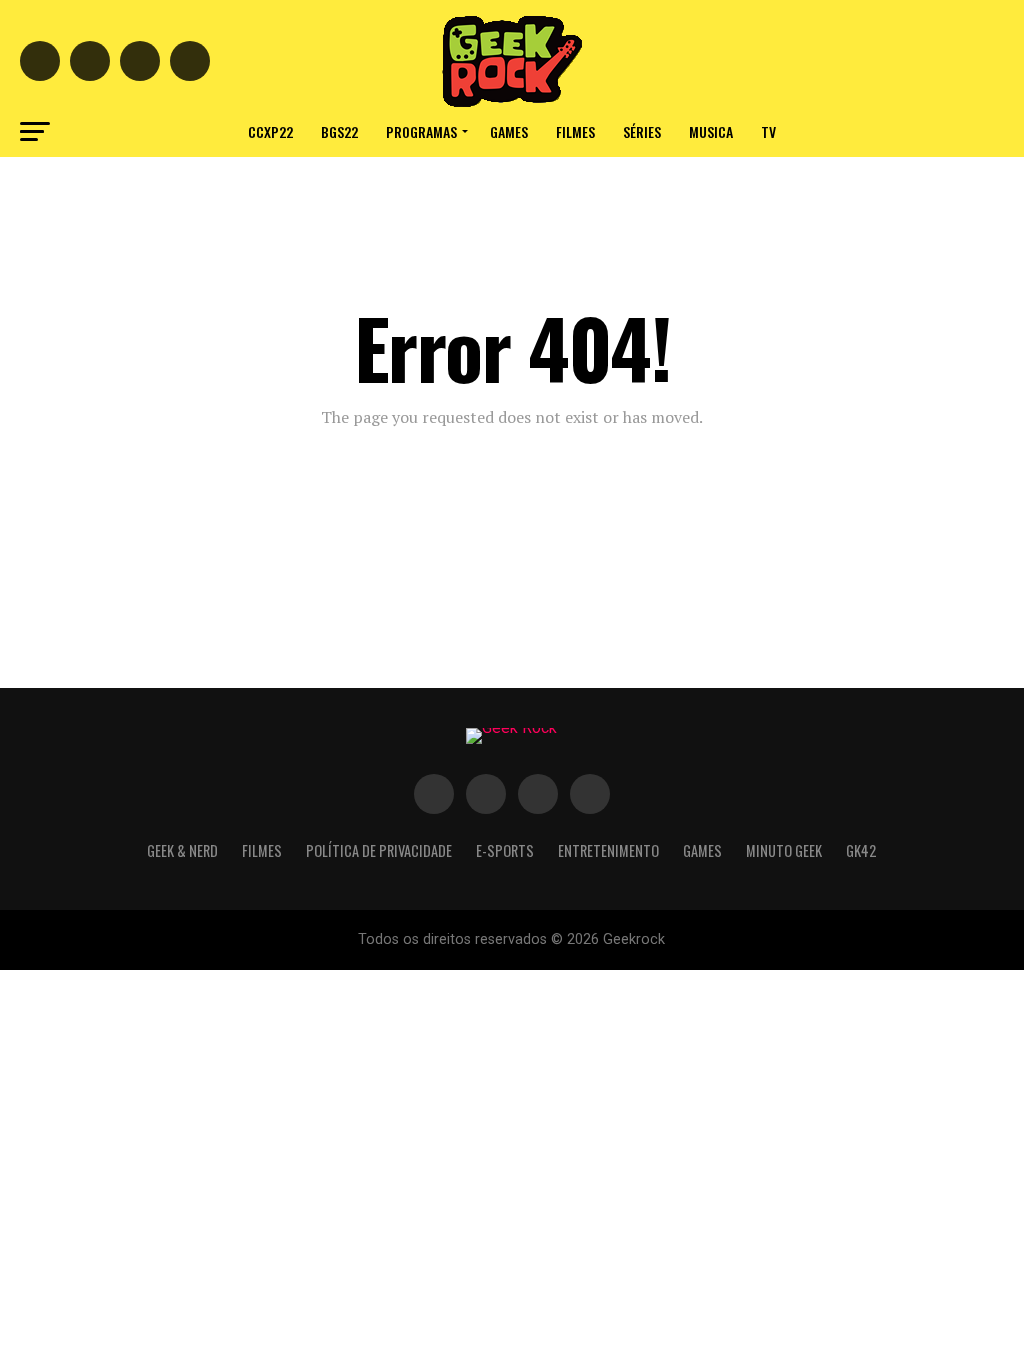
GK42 (861, 850)
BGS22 (339, 131)
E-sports (505, 850)
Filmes (575, 131)
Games (509, 131)
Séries (642, 131)
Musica (711, 131)
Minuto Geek (784, 850)
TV (768, 131)
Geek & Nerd (182, 850)
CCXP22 (270, 131)
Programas (421, 131)
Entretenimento (608, 850)
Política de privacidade (379, 850)
